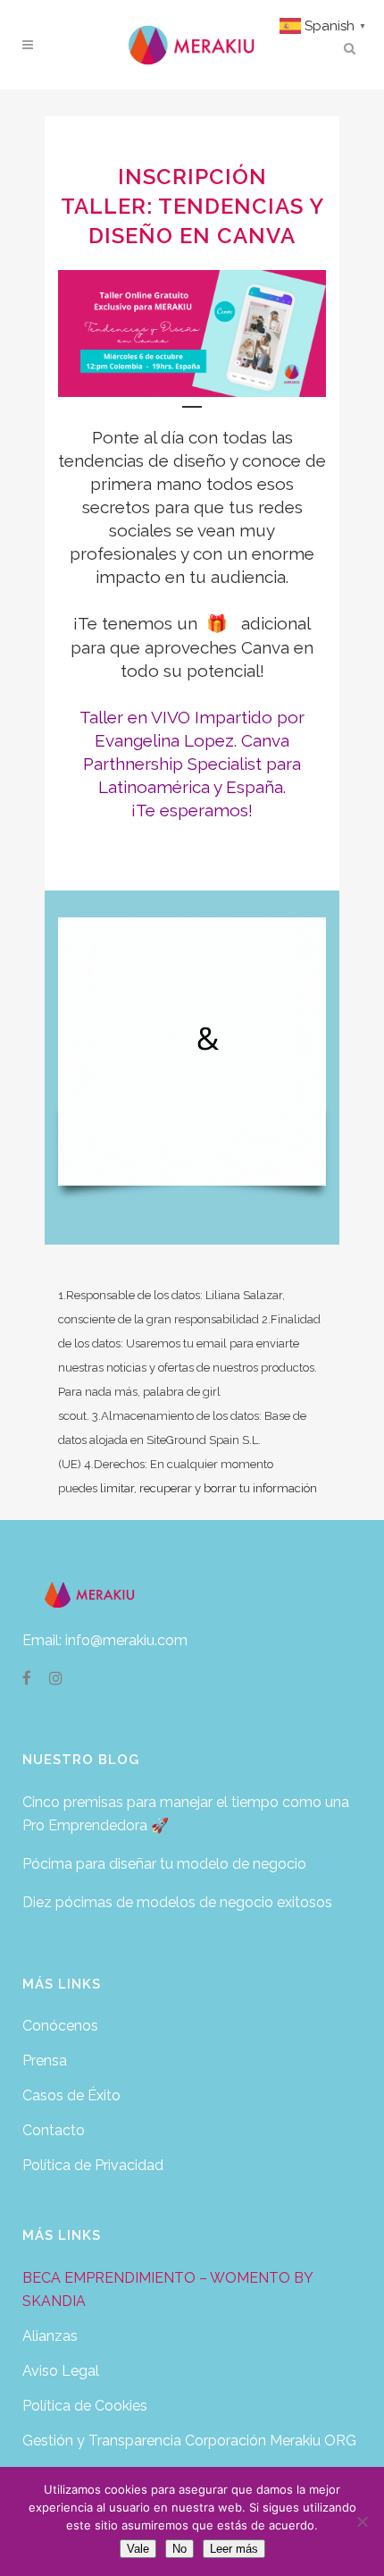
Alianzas (50, 2336)
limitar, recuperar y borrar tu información (209, 1488)
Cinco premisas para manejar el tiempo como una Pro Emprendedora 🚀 (186, 1814)
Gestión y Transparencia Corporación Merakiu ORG (189, 2441)
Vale (138, 2549)
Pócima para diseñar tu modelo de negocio (164, 1864)
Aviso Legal (61, 2371)
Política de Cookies (85, 2406)
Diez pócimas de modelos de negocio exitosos (177, 1902)
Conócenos (60, 2026)
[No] (362, 2521)
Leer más (234, 2549)
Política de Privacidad (93, 2165)
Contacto (54, 2130)
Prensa (45, 2061)
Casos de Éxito (71, 2095)
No (179, 2549)
